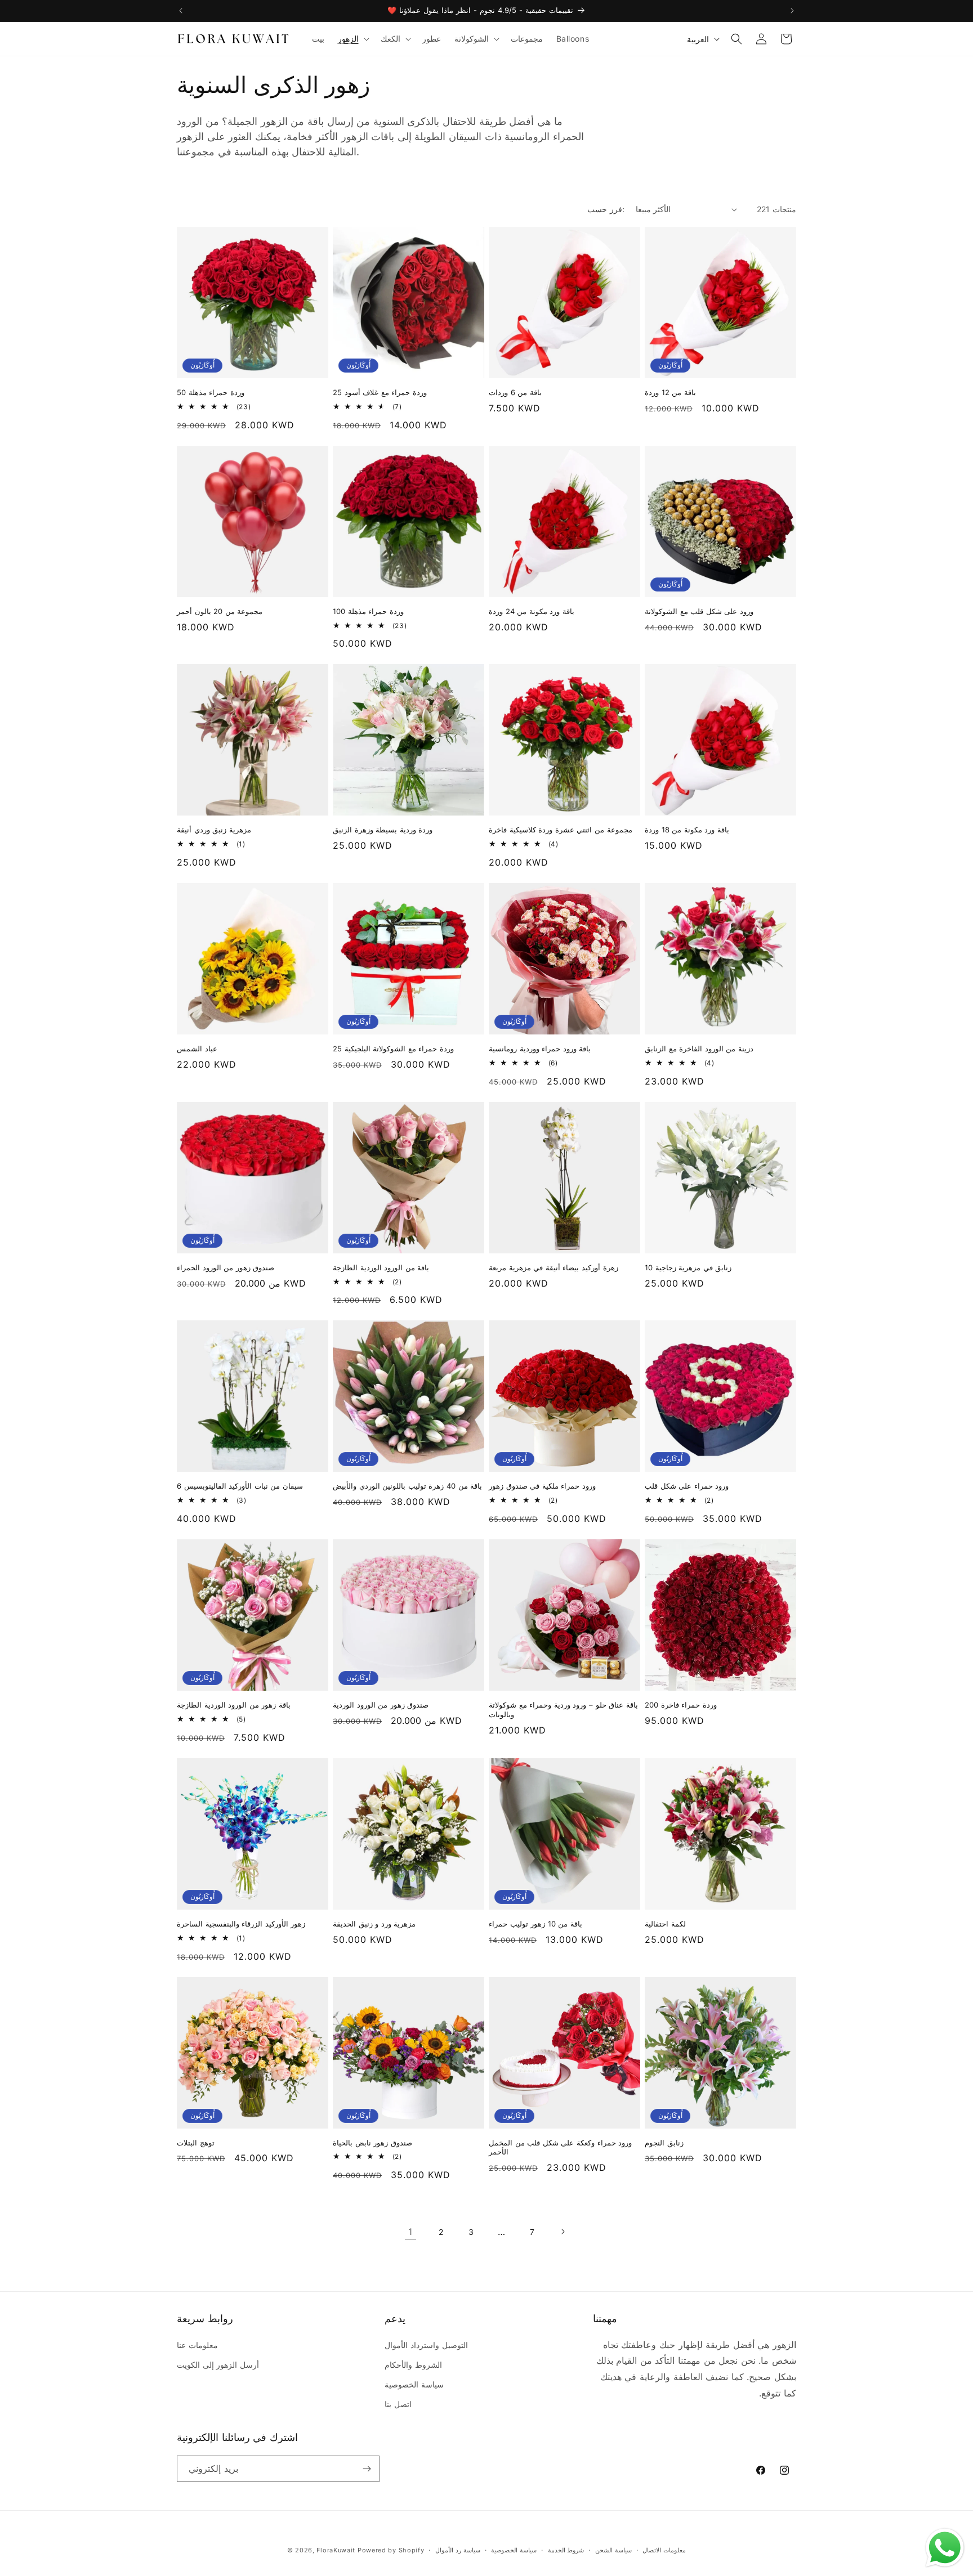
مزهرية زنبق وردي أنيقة (214, 830)
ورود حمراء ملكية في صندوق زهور (542, 1486)
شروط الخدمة (566, 2550)
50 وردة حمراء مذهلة (211, 392)
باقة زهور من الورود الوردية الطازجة (234, 1705)
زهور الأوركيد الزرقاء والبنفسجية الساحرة (241, 1924)
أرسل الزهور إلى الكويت (218, 2365)
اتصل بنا (398, 2404)
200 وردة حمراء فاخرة (681, 1705)
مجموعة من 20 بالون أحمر (220, 611)
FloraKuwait (336, 2550)
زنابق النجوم (664, 2143)
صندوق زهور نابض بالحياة (372, 2143)
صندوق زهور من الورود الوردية (381, 1705)
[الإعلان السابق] (181, 11)
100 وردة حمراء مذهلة (368, 611)
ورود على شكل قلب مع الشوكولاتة (699, 611)
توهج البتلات (196, 2143)
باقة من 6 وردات (515, 392)
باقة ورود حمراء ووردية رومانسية (540, 1049)
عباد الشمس (197, 1049)
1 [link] (410, 2232)
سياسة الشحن (613, 2550)
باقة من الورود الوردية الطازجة (381, 1267)
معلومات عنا (197, 2345)
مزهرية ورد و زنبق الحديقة (374, 1924)
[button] (352, 39)
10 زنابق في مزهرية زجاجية (688, 1267)
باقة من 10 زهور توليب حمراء (535, 1924)
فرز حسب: (606, 209)
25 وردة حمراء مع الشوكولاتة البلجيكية (393, 1049)
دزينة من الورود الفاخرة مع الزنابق (699, 1049)
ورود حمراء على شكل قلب (687, 1486)
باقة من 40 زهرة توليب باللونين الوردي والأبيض (407, 1486)
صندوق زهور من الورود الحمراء (226, 1267)
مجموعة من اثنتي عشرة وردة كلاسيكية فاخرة (561, 830)
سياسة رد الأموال (458, 2550)
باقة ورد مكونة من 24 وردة (532, 611)
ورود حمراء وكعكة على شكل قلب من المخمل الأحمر (560, 2147)
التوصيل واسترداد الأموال (426, 2345)
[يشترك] (367, 2469)
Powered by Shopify (391, 2550)
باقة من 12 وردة (670, 392)
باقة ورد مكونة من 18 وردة (687, 830)
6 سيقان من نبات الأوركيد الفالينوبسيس (240, 1486)
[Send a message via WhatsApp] (945, 2548)
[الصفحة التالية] (563, 2232)
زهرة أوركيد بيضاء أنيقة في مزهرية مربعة (554, 1267)
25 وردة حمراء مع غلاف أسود (380, 392)
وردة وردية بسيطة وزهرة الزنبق (383, 830)
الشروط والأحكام (413, 2365)
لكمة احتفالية (665, 1924)
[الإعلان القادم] (792, 11)
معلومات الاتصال (664, 2550)
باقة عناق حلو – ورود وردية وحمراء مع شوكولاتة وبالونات (563, 1710)
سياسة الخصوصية (414, 2384)
